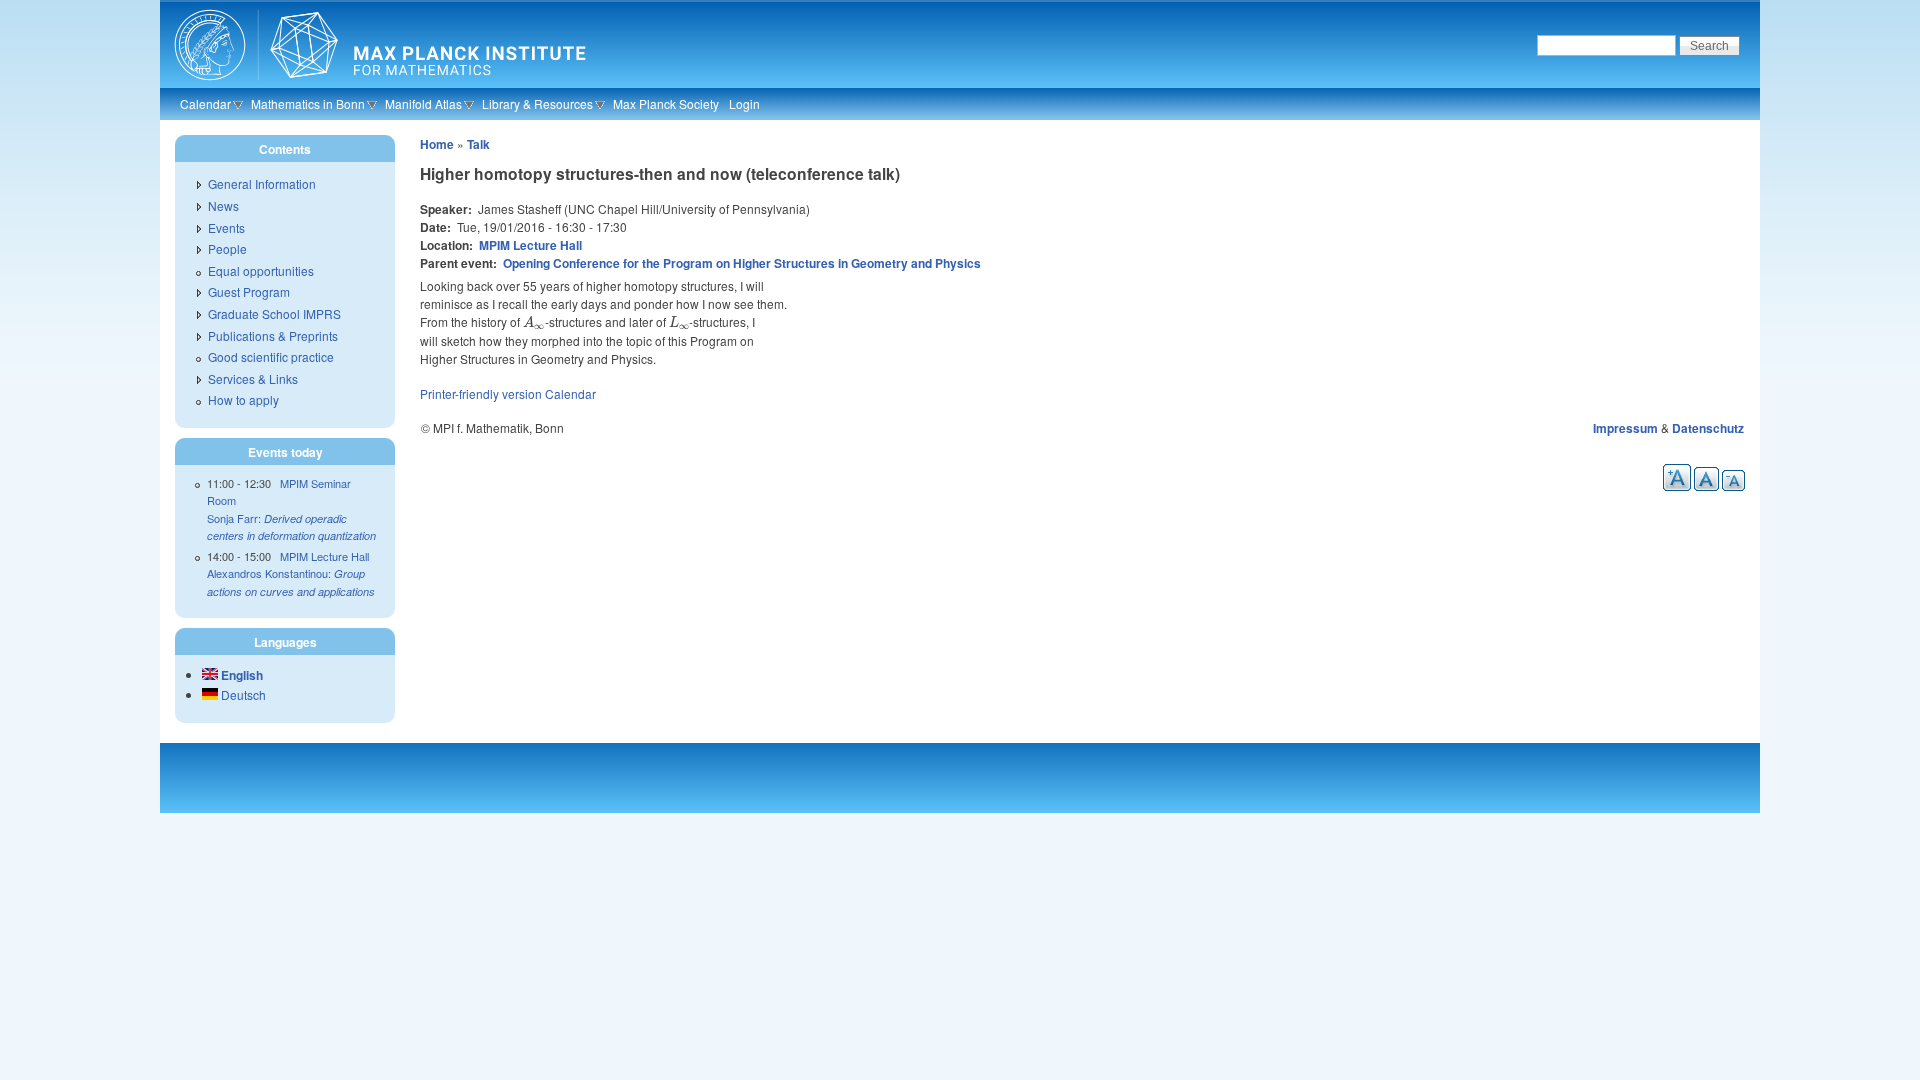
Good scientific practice (271, 356)
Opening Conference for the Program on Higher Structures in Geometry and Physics (742, 263)
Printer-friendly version (481, 393)
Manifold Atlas (423, 103)
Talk (478, 144)
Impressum (1625, 428)
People (227, 248)
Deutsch (242, 694)
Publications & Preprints (273, 335)
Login (744, 103)
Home (437, 144)
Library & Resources (537, 103)
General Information (262, 183)
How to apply (243, 399)
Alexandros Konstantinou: (291, 582)
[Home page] (377, 85)
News (223, 205)
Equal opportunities (261, 270)
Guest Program (249, 291)
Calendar (205, 103)
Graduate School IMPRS (274, 313)
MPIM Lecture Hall (530, 245)
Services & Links (253, 378)
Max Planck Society (666, 103)
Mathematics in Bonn (308, 103)
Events (226, 227)
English (240, 675)
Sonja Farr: (291, 527)
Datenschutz (1708, 428)
